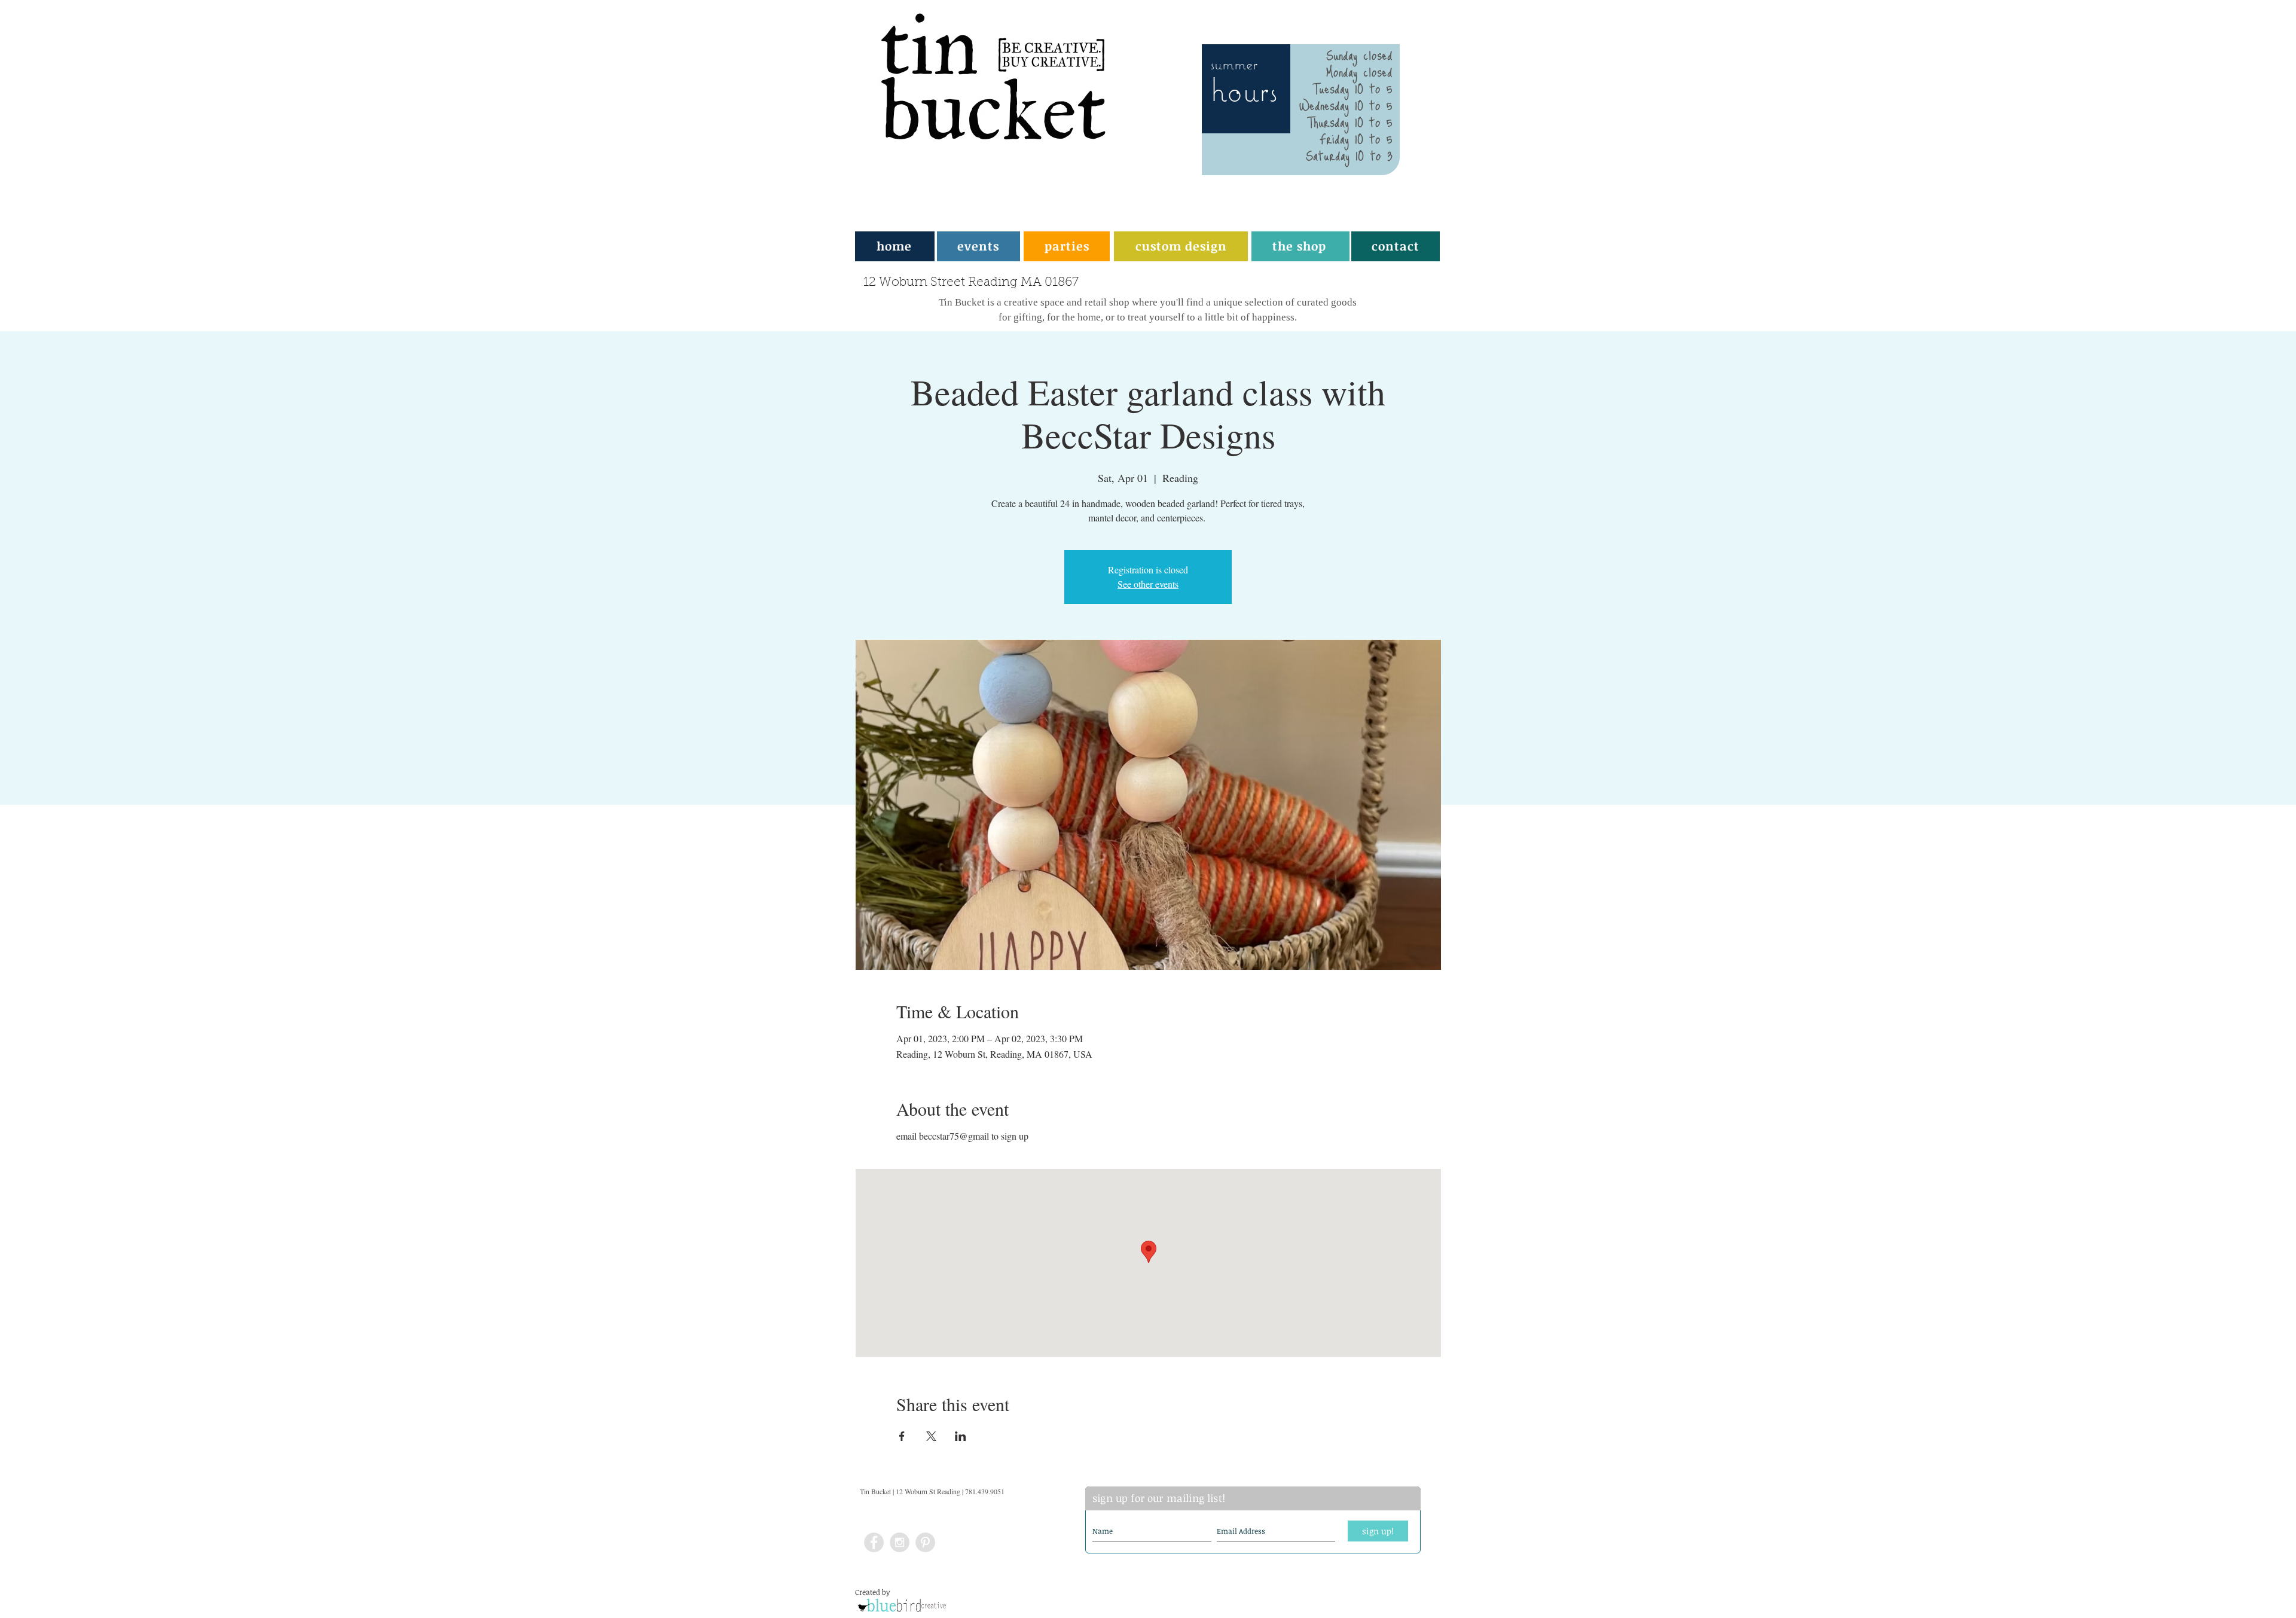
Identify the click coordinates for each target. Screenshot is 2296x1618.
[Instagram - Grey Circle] (900, 1542)
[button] (1067, 246)
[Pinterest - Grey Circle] (925, 1542)
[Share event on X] (931, 1436)
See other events (1148, 584)
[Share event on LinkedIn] (961, 1436)
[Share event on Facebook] (902, 1436)
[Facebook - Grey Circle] (874, 1542)
